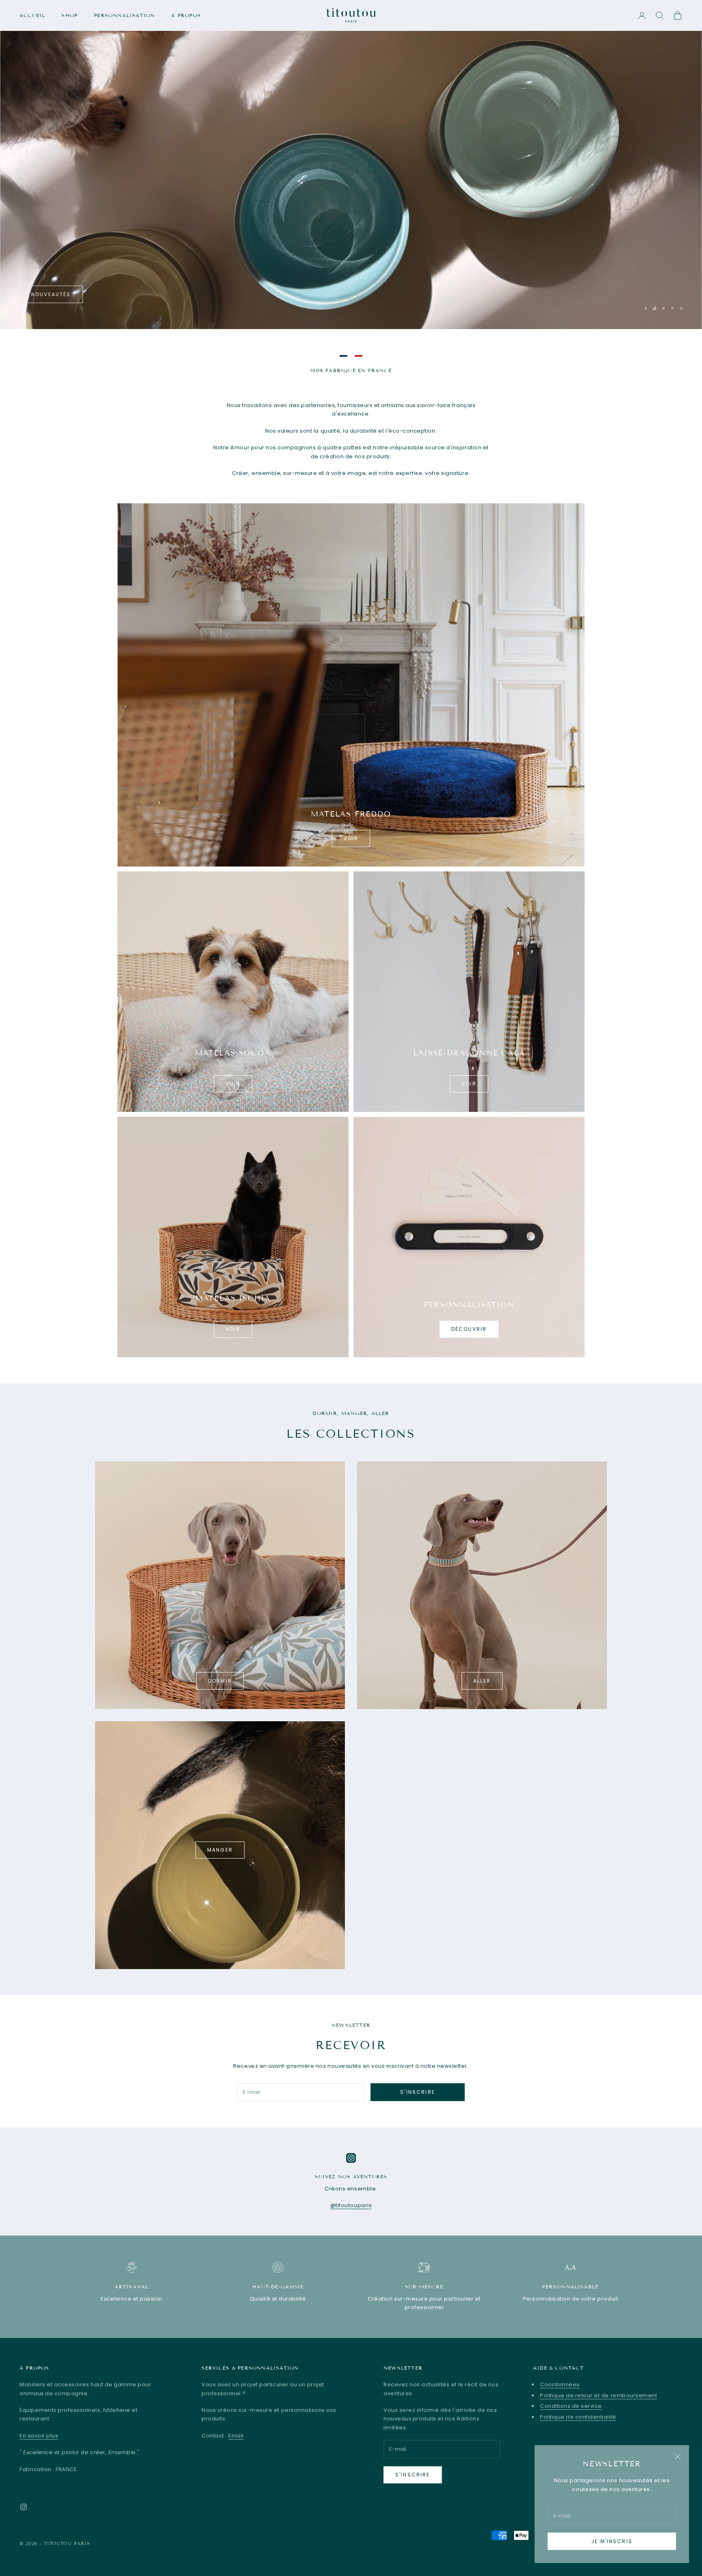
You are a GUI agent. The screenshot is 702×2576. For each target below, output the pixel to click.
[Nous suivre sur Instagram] (24, 2507)
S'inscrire (413, 2475)
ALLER (482, 1681)
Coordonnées (560, 2384)
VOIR (351, 838)
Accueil (32, 15)
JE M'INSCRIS (612, 2541)
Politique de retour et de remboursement (598, 2395)
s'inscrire (418, 2092)
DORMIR (220, 1681)
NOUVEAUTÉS (51, 294)
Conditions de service (571, 2406)
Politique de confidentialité (578, 2417)
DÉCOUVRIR (469, 1329)
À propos (186, 15)
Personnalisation (124, 15)
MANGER (220, 1850)
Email (236, 2436)
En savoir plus (39, 2436)
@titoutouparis (351, 2205)
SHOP (69, 15)
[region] (351, 165)
